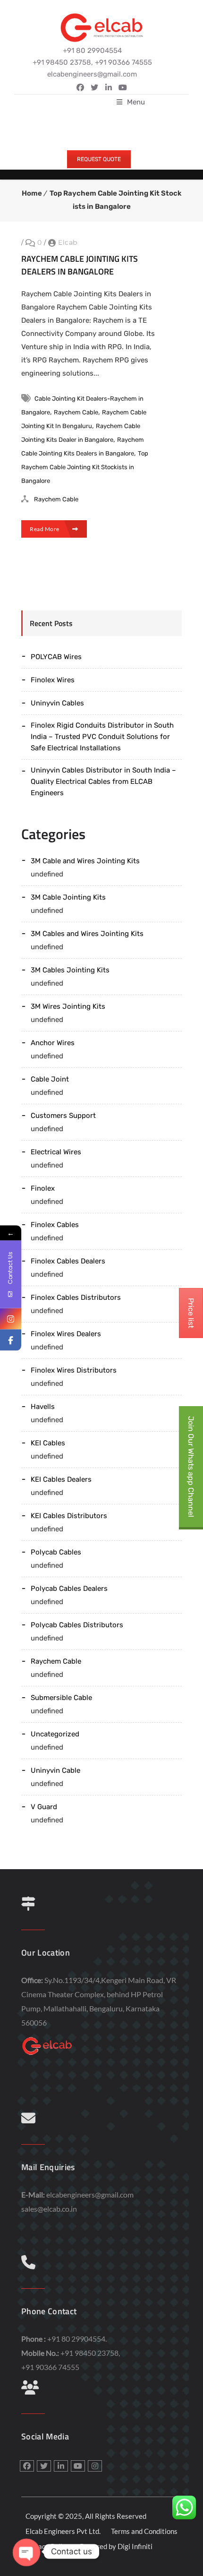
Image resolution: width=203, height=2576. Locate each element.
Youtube (78, 2466)
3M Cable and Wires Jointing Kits (85, 861)
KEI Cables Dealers (61, 1479)
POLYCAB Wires (56, 657)
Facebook (80, 87)
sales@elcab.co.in (49, 2209)
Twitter (94, 87)
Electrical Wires (56, 1152)
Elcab (68, 242)
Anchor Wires (53, 1043)
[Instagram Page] (11, 1319)
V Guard (44, 1807)
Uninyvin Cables (57, 703)
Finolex (43, 1188)
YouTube (123, 87)
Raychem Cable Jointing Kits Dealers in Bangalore (80, 265)
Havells (43, 1407)
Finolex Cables (55, 1225)
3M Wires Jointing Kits (68, 1006)
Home (32, 193)
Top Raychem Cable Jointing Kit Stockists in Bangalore (85, 467)
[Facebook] (11, 1340)
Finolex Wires (53, 680)
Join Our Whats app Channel (191, 1467)
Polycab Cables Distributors (77, 1625)
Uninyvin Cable (55, 1770)
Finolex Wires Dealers (66, 1334)
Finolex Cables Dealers (68, 1261)
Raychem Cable (76, 412)
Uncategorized (55, 1734)
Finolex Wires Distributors (74, 1370)
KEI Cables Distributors (69, 1516)
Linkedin (109, 87)
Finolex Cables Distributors (76, 1297)
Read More (45, 529)
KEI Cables (48, 1443)
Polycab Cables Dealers (69, 1589)
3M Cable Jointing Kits (68, 897)
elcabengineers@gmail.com (90, 2194)
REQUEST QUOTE (99, 159)
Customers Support (63, 1116)
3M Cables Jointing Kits (70, 970)
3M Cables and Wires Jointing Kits (87, 934)
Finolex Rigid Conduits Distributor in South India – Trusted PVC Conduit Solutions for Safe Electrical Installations (102, 737)
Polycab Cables (56, 1552)
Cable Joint (50, 1079)
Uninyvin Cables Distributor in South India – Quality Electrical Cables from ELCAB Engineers (103, 781)
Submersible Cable (61, 1698)
